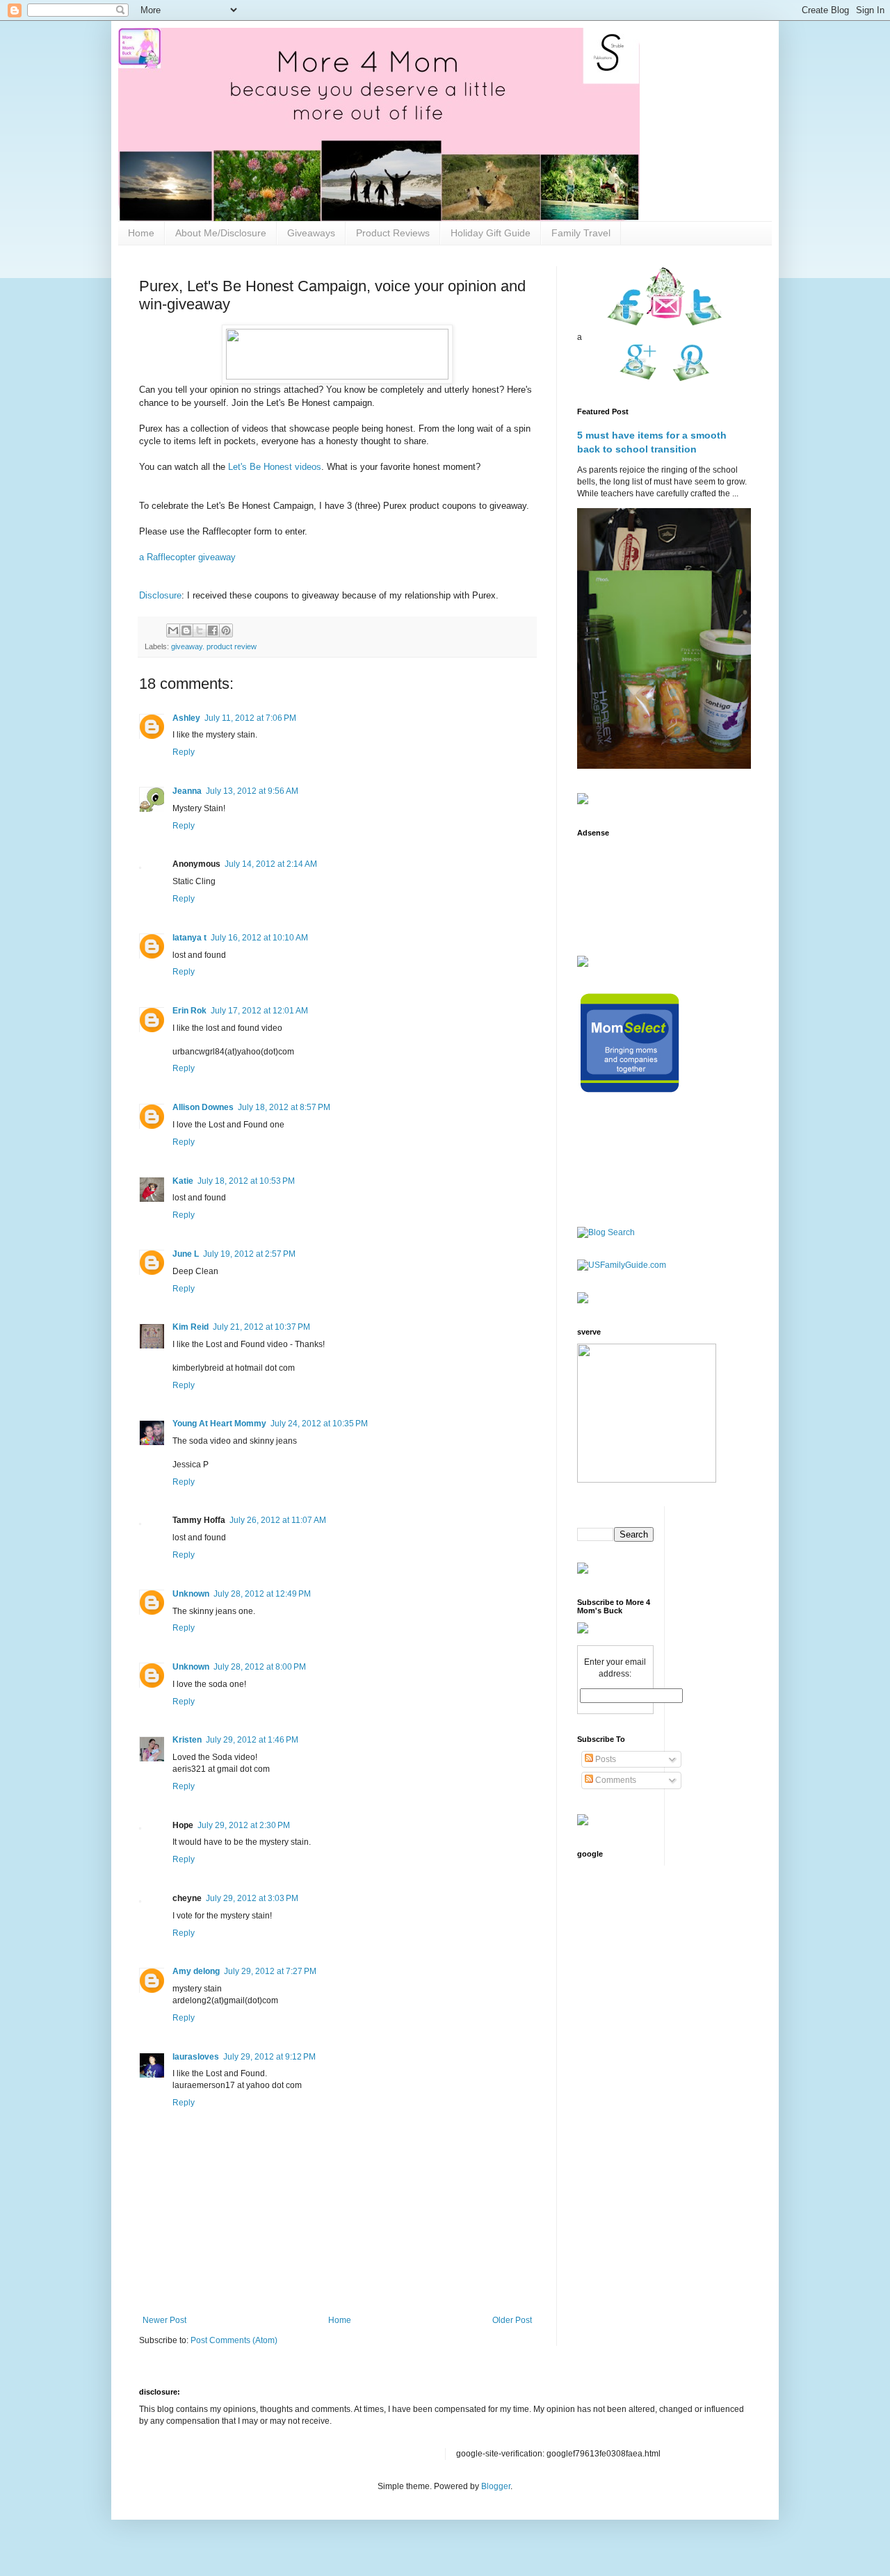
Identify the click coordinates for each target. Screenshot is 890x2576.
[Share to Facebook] (213, 630)
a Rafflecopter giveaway (187, 557)
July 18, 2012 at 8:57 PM (284, 1107)
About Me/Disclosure (221, 233)
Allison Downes (203, 1107)
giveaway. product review (214, 646)
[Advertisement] (621, 888)
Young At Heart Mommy (219, 1424)
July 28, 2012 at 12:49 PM (262, 1594)
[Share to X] (200, 630)
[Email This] (173, 630)
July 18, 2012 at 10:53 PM (246, 1181)
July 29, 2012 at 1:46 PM (252, 1740)
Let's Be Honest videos (275, 467)
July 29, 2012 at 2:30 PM (244, 1825)
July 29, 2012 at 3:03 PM (252, 1898)
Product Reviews (393, 233)
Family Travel (581, 233)
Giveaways (311, 233)
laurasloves (196, 2057)
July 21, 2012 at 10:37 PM (261, 1327)
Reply (184, 752)
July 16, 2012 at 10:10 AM (259, 938)
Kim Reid (191, 1327)
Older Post (512, 2320)
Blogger (496, 2486)
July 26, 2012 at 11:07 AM (278, 1520)
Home (141, 233)
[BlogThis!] (186, 630)
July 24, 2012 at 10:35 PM (319, 1424)
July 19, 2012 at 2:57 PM (249, 1254)
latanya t (189, 938)
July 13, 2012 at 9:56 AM (252, 791)
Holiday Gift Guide (491, 233)
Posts (605, 1759)
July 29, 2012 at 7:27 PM (270, 1971)
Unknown (191, 1594)
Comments (615, 1780)
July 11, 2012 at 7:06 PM (250, 718)
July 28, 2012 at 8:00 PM (260, 1667)
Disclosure (160, 595)
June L (186, 1254)
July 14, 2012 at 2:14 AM (271, 864)
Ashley (186, 718)
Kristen (187, 1740)
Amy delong (196, 1971)
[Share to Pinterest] (226, 630)
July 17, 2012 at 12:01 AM (259, 1011)
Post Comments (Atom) (234, 2340)
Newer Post (164, 2320)
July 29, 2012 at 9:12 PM (269, 2057)
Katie (183, 1181)
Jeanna (187, 791)
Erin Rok (189, 1011)
